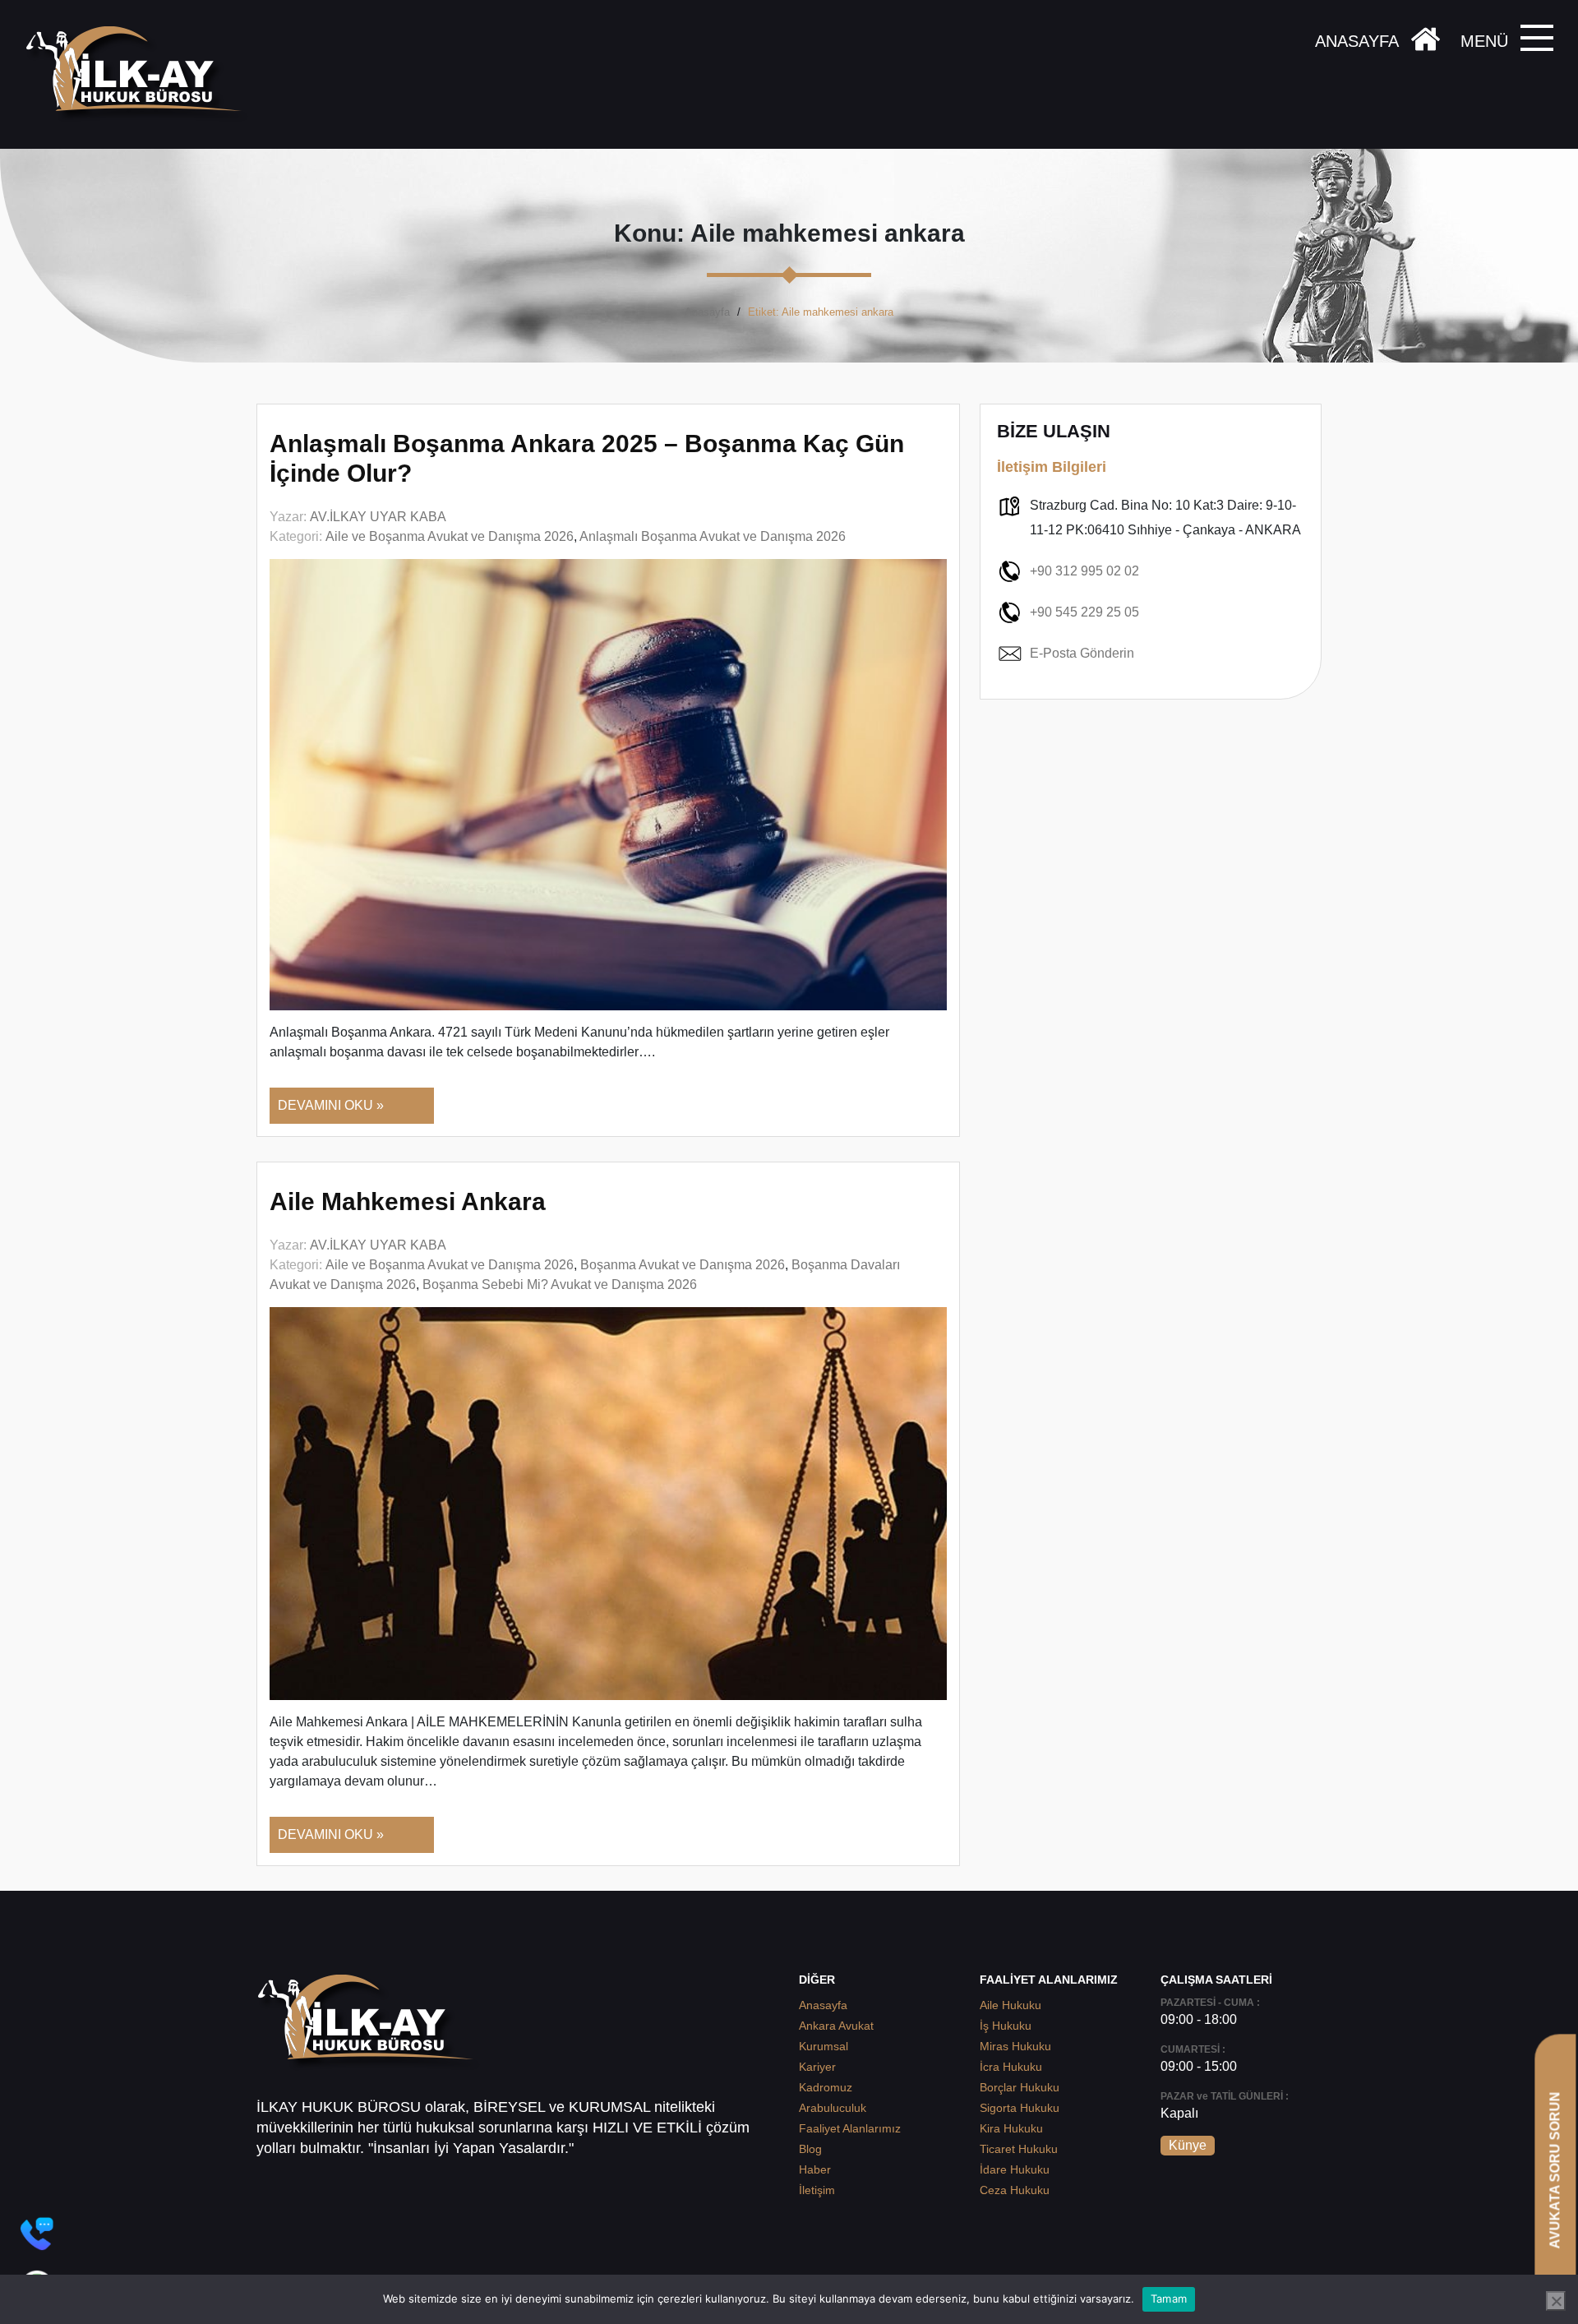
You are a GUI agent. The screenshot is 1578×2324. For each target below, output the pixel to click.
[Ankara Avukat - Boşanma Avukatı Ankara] (140, 74)
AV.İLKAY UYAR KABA (378, 517)
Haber (815, 2169)
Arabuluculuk (833, 2108)
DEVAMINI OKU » (331, 1105)
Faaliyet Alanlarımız (850, 2128)
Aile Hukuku (1010, 2005)
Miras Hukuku (1015, 2046)
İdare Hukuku (1015, 2169)
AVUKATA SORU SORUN (1555, 2170)
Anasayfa (707, 312)
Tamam (1169, 2299)
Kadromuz (826, 2087)
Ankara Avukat (836, 2026)
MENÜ (1484, 41)
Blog (810, 2149)
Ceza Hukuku (1015, 2190)
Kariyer (817, 2067)
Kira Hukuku (1011, 2128)
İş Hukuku (1006, 2026)
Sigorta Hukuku (1020, 2108)
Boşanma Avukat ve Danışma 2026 (683, 1265)
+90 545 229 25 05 (1084, 612)
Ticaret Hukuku (1019, 2149)
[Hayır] (1556, 2301)
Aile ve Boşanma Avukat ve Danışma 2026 (450, 536)
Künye (1188, 2145)
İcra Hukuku (1011, 2067)
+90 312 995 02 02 (1084, 571)
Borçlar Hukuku (1020, 2087)
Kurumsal (824, 2046)
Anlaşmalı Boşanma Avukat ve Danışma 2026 (713, 536)
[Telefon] (37, 2234)
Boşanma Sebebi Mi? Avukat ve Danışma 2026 (560, 1284)
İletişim (817, 2190)
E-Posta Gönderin (1082, 653)
